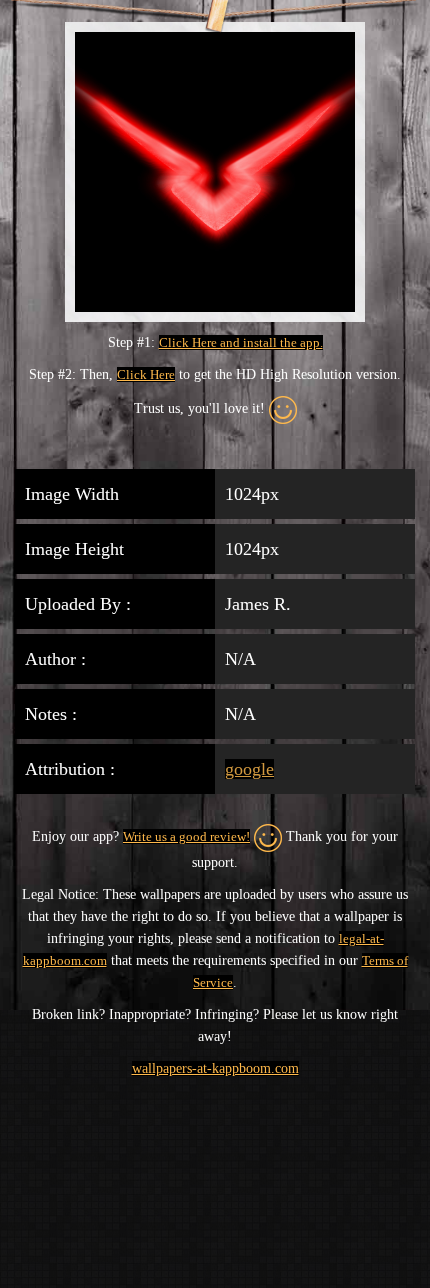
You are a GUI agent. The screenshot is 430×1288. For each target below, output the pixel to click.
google (249, 769)
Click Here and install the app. (241, 342)
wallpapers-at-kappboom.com (215, 1068)
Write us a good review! (186, 836)
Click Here (146, 374)
